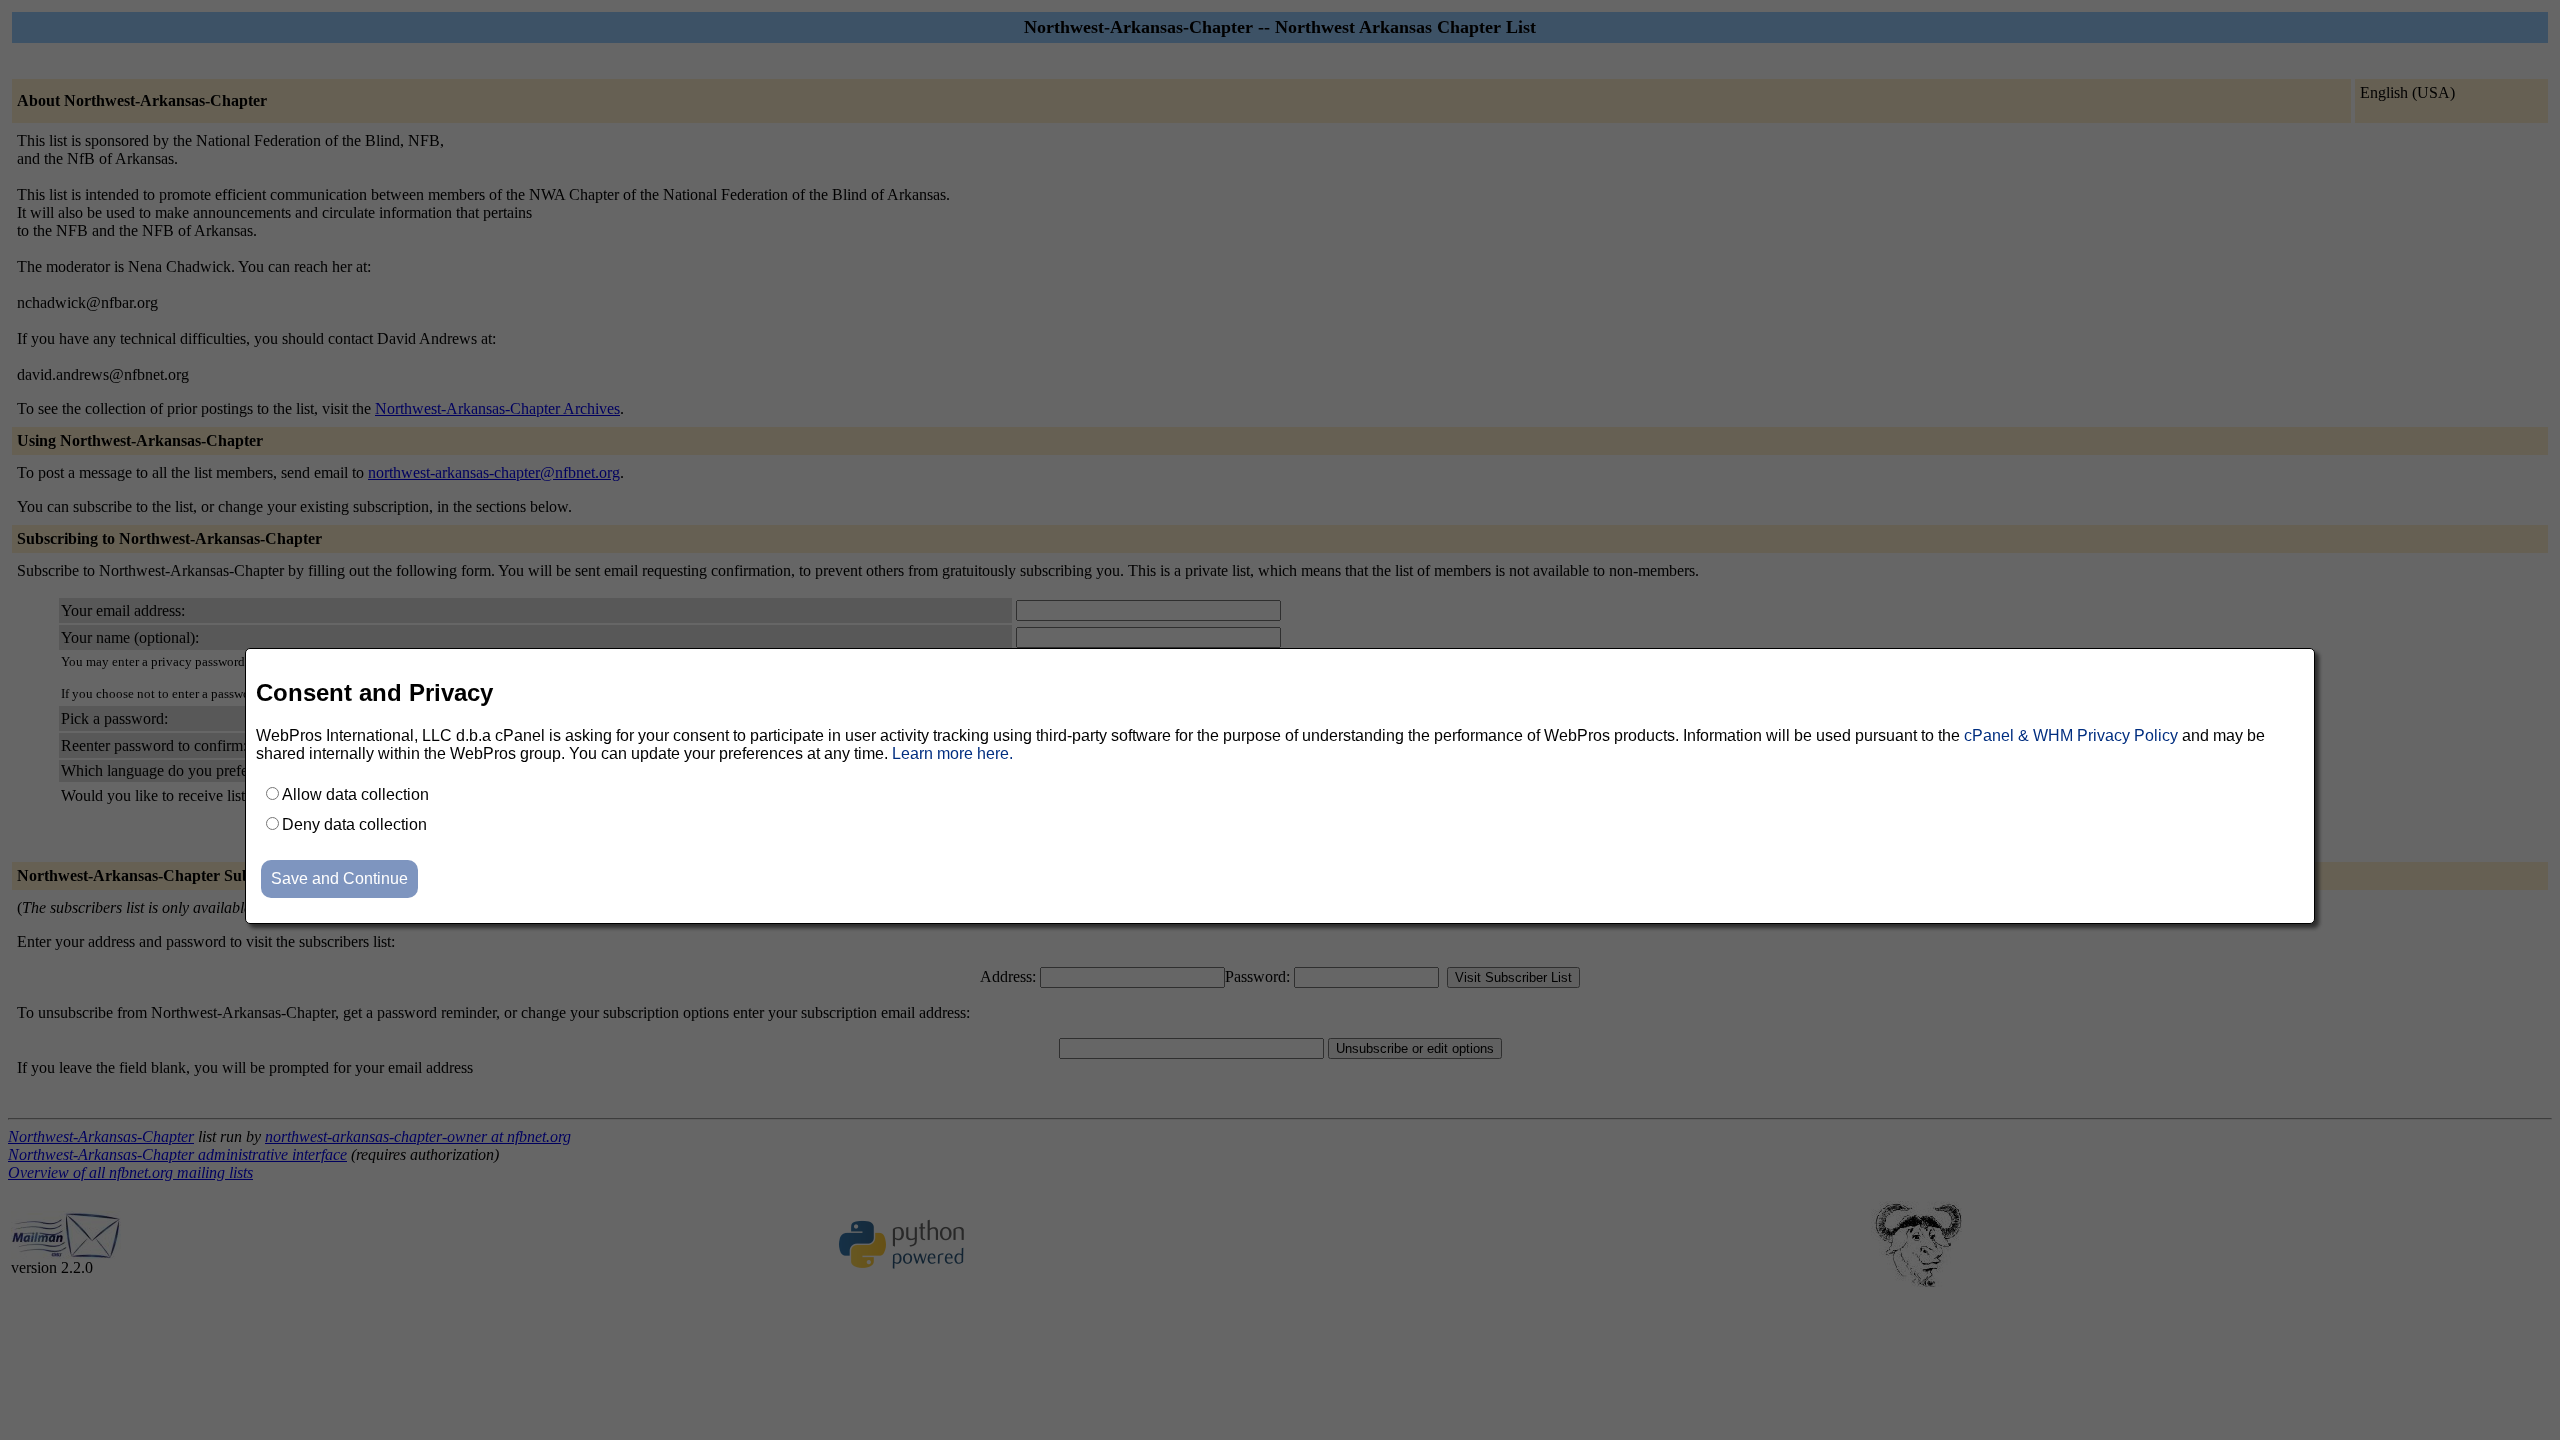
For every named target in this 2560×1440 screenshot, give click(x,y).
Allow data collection (355, 794)
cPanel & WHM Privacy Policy (2071, 735)
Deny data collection (354, 824)
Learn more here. (952, 753)
